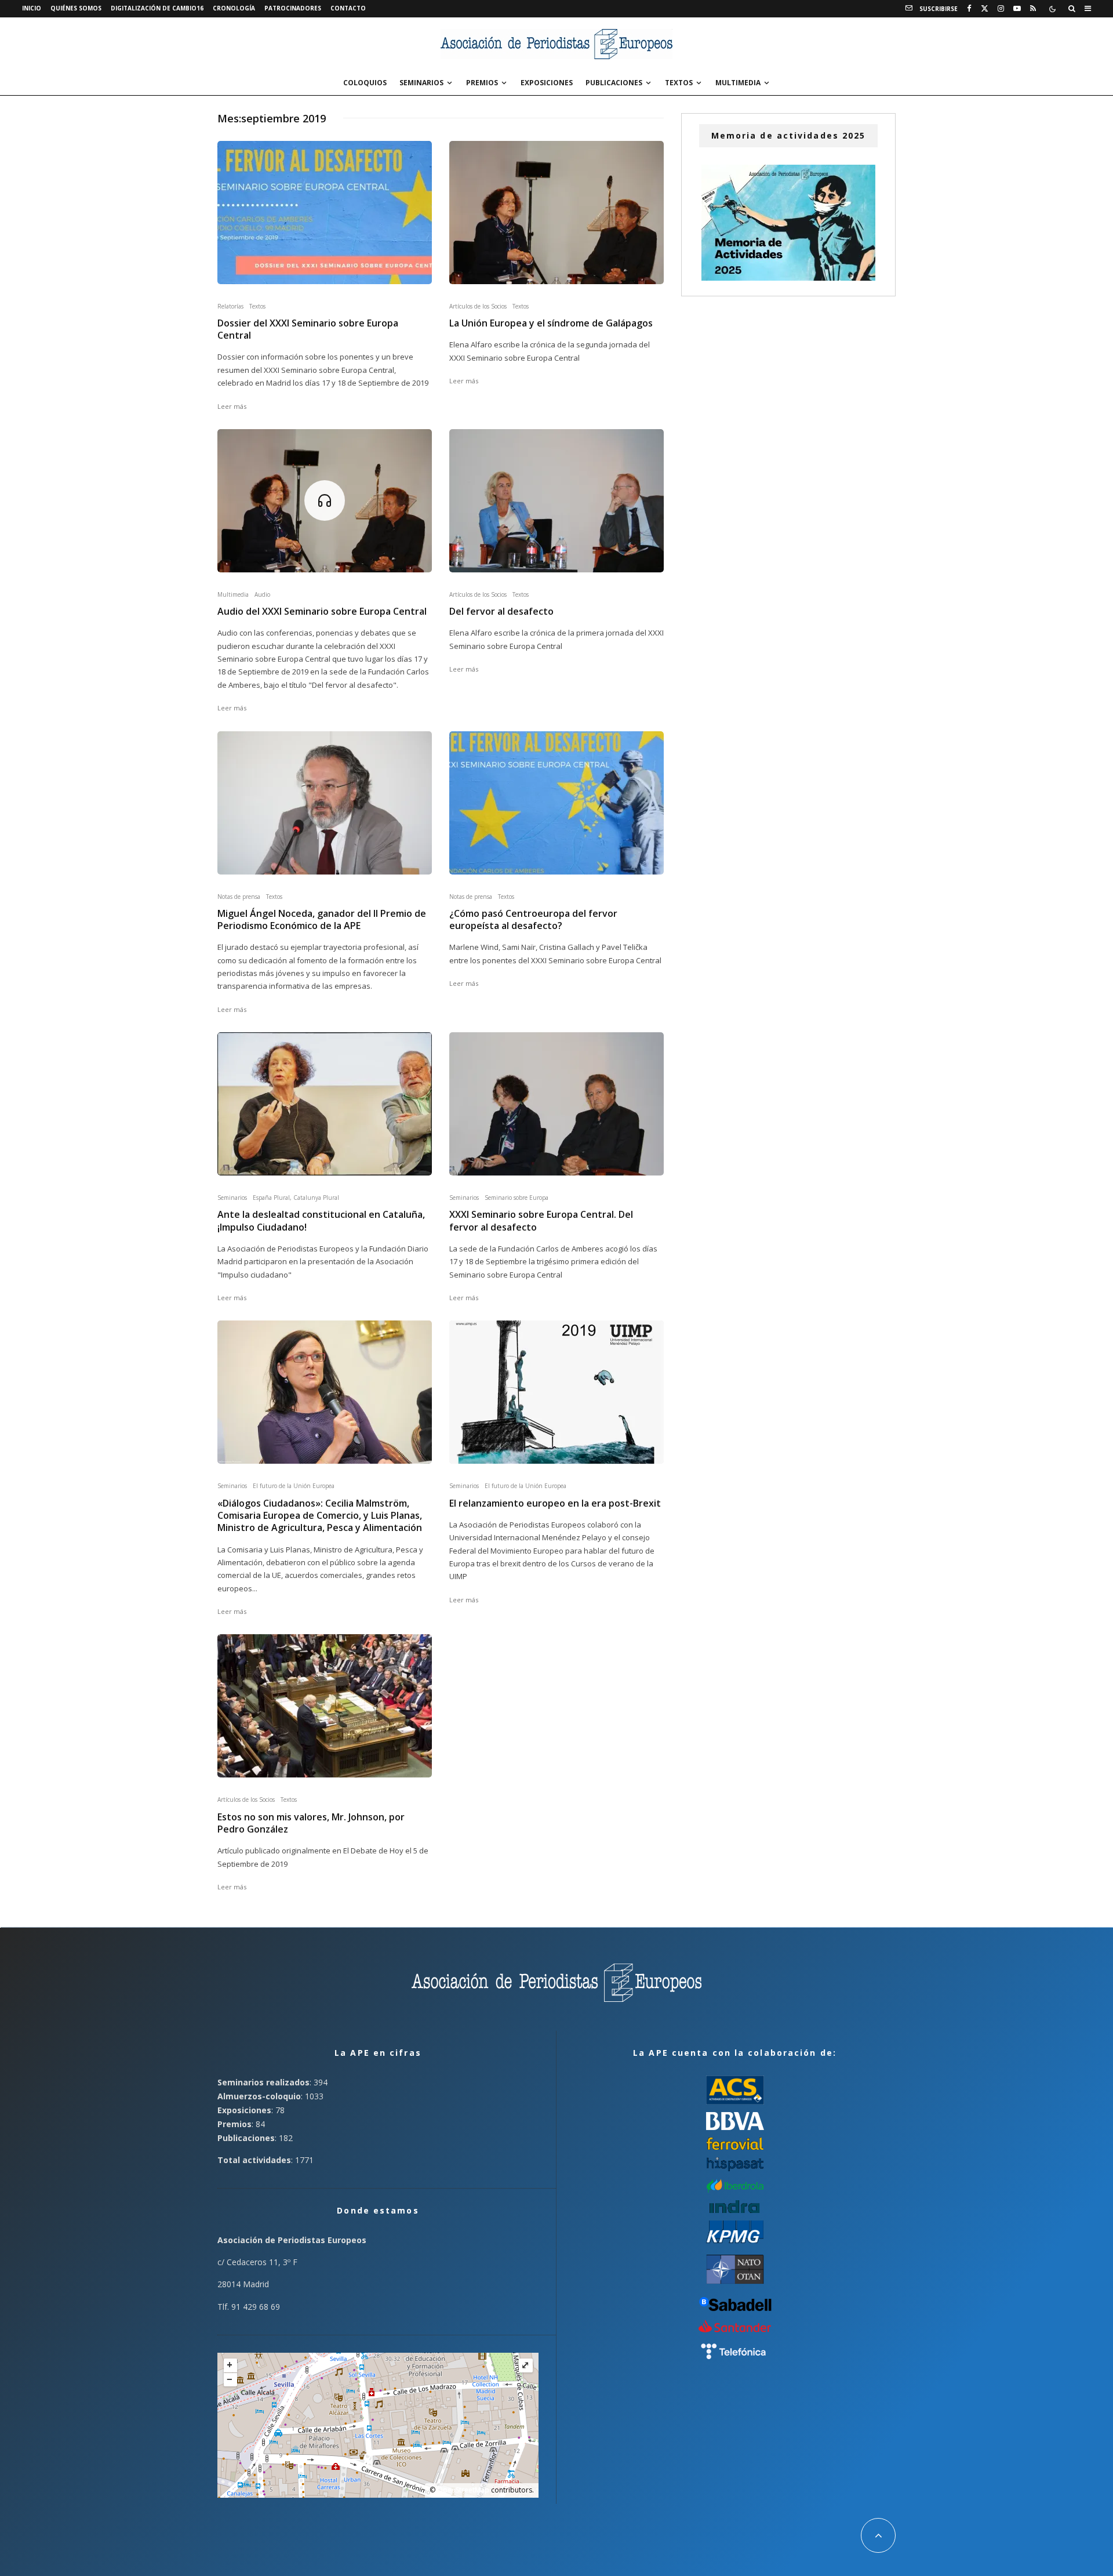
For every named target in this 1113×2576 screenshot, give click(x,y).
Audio (262, 594)
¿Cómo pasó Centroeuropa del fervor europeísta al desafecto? (533, 920)
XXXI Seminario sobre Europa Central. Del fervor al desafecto (541, 1221)
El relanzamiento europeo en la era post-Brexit (555, 1503)
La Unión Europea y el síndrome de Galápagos (551, 323)
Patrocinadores (293, 8)
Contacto (348, 8)
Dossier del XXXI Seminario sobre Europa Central (308, 329)
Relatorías (230, 306)
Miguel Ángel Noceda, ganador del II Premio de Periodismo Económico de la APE (322, 920)
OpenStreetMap (463, 2490)
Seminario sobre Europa (517, 1198)
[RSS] (1033, 9)
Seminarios (421, 83)
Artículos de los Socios (478, 306)
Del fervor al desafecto (501, 612)
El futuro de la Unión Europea (294, 1486)
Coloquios (365, 83)
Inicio (32, 8)
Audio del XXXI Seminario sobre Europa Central (322, 612)
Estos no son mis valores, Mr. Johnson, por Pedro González (311, 1823)
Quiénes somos (76, 8)
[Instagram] (1001, 9)
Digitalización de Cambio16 (157, 8)
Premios (482, 83)
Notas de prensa (239, 897)
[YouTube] (1017, 9)
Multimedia (738, 83)
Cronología (234, 8)
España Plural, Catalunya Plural (296, 1198)
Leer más (232, 406)
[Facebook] (969, 9)
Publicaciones (614, 83)
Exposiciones (547, 83)
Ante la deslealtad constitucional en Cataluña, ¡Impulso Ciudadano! (321, 1221)
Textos (679, 83)
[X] (985, 9)
